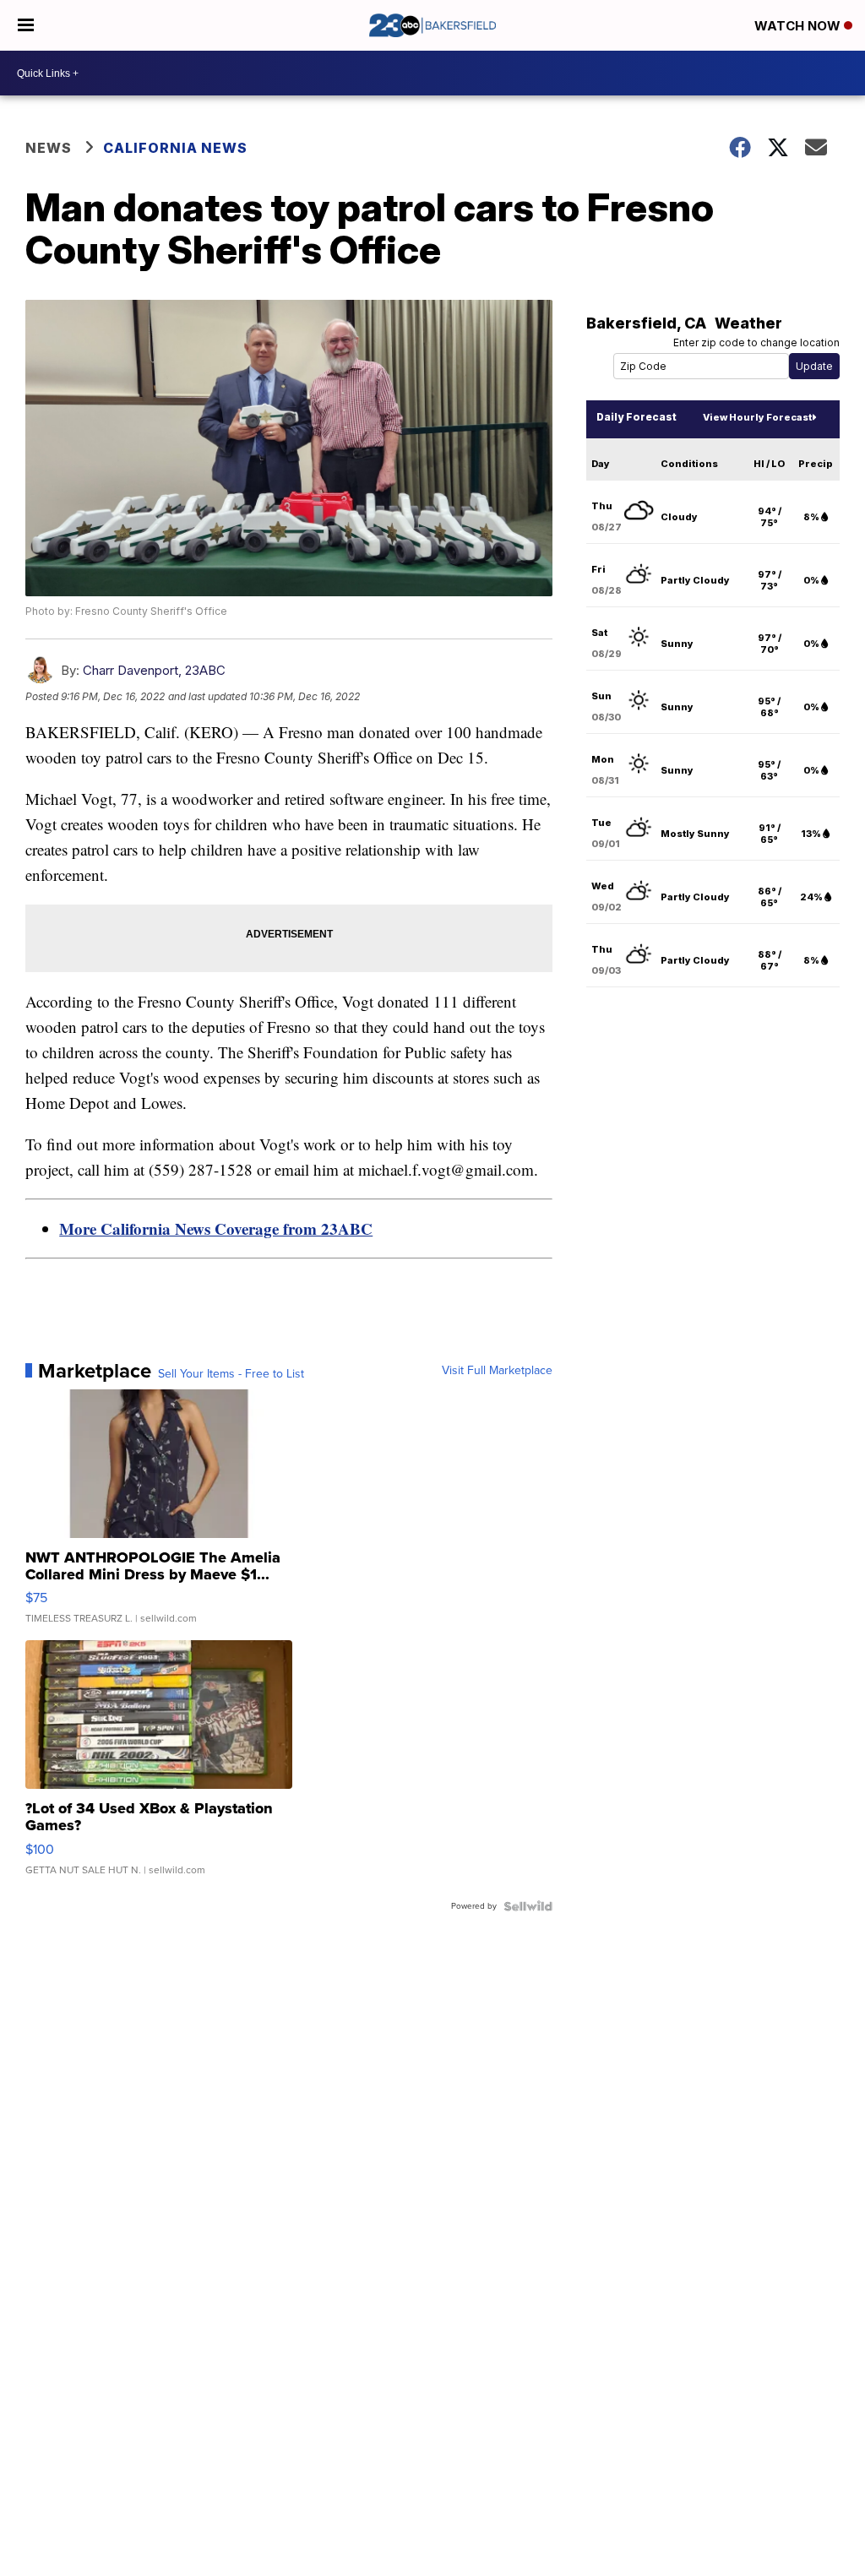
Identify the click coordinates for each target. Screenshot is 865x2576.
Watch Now (799, 26)
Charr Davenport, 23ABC (154, 670)
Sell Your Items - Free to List (231, 1374)
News (49, 148)
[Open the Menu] (26, 25)
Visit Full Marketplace (497, 1371)
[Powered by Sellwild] (528, 1906)
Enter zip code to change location (756, 342)
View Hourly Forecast (757, 417)
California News (175, 148)
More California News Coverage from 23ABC (216, 1228)
